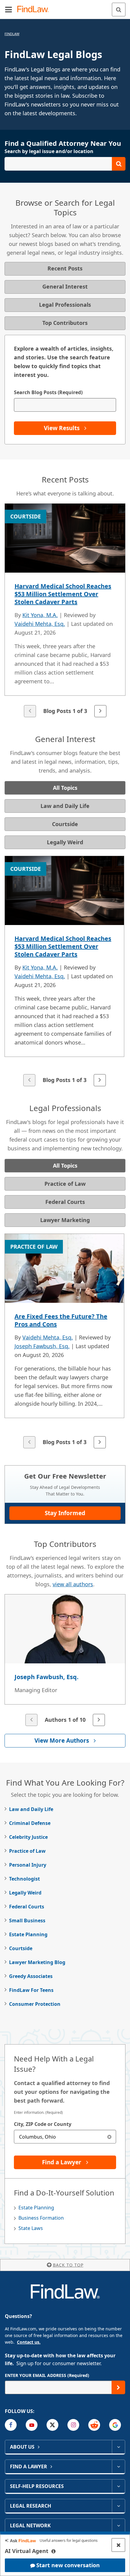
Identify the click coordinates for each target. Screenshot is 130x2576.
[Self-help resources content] (118, 2486)
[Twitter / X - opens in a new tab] (52, 2425)
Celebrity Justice (28, 1837)
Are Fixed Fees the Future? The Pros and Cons (61, 1320)
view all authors (73, 1584)
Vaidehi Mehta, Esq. (40, 624)
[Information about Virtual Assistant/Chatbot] (54, 2551)
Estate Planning (28, 1934)
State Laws (31, 2228)
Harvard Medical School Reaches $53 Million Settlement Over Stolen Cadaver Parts (63, 594)
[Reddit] (94, 2425)
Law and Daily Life (31, 1809)
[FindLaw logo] (35, 10)
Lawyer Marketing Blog (37, 1962)
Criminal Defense (30, 1823)
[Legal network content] (118, 2525)
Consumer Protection (35, 2004)
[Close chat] (118, 2545)
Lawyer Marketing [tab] (65, 1220)
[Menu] (8, 9)
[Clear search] (109, 2137)
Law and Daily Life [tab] (65, 806)
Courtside (21, 1948)
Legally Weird (25, 1893)
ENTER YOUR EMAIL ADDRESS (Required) (47, 2375)
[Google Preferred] (115, 2425)
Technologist (24, 1879)
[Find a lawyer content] (118, 2466)
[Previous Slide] (30, 711)
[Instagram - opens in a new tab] (73, 2425)
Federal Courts (27, 1907)
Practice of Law (27, 1851)
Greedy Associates (31, 1976)
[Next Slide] (100, 711)
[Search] (119, 10)
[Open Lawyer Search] (65, 164)
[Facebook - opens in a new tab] (11, 2425)
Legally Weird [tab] (65, 842)
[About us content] (118, 2447)
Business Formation (41, 2218)
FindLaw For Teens (31, 1990)
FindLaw (12, 34)
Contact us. (29, 2342)
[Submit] (118, 2387)
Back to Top (68, 2265)
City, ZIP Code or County (43, 2124)
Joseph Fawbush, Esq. (42, 1346)
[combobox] (65, 2137)
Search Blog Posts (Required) (48, 392)
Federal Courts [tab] (65, 1202)
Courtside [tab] (65, 824)
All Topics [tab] (65, 788)
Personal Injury (28, 1865)
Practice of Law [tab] (65, 1184)
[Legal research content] (118, 2506)
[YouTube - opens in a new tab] (32, 2425)
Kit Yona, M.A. (40, 615)
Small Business (27, 1921)
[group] (65, 611)
